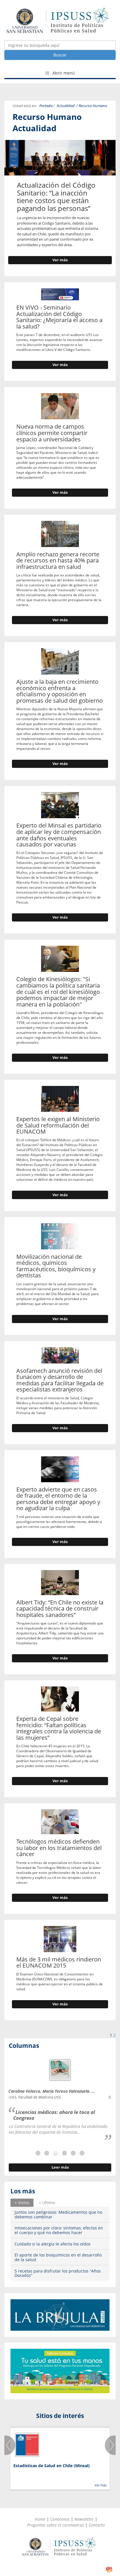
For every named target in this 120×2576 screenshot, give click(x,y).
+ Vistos (22, 2203)
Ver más (60, 260)
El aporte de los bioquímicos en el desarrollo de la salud (58, 2257)
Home (40, 2519)
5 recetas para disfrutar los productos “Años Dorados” (58, 2273)
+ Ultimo (47, 2203)
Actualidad (66, 106)
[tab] (22, 2203)
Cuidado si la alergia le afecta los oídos (53, 2244)
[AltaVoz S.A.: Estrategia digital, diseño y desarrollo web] (109, 2569)
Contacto (97, 2525)
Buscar (60, 55)
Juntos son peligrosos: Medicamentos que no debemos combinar (58, 2214)
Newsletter (84, 2519)
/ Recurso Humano (92, 106)
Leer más (60, 2167)
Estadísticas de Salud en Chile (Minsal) (52, 2466)
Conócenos (60, 2519)
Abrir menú (63, 73)
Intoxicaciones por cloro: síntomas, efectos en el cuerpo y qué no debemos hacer (59, 2230)
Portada (46, 106)
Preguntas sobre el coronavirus (55, 2525)
